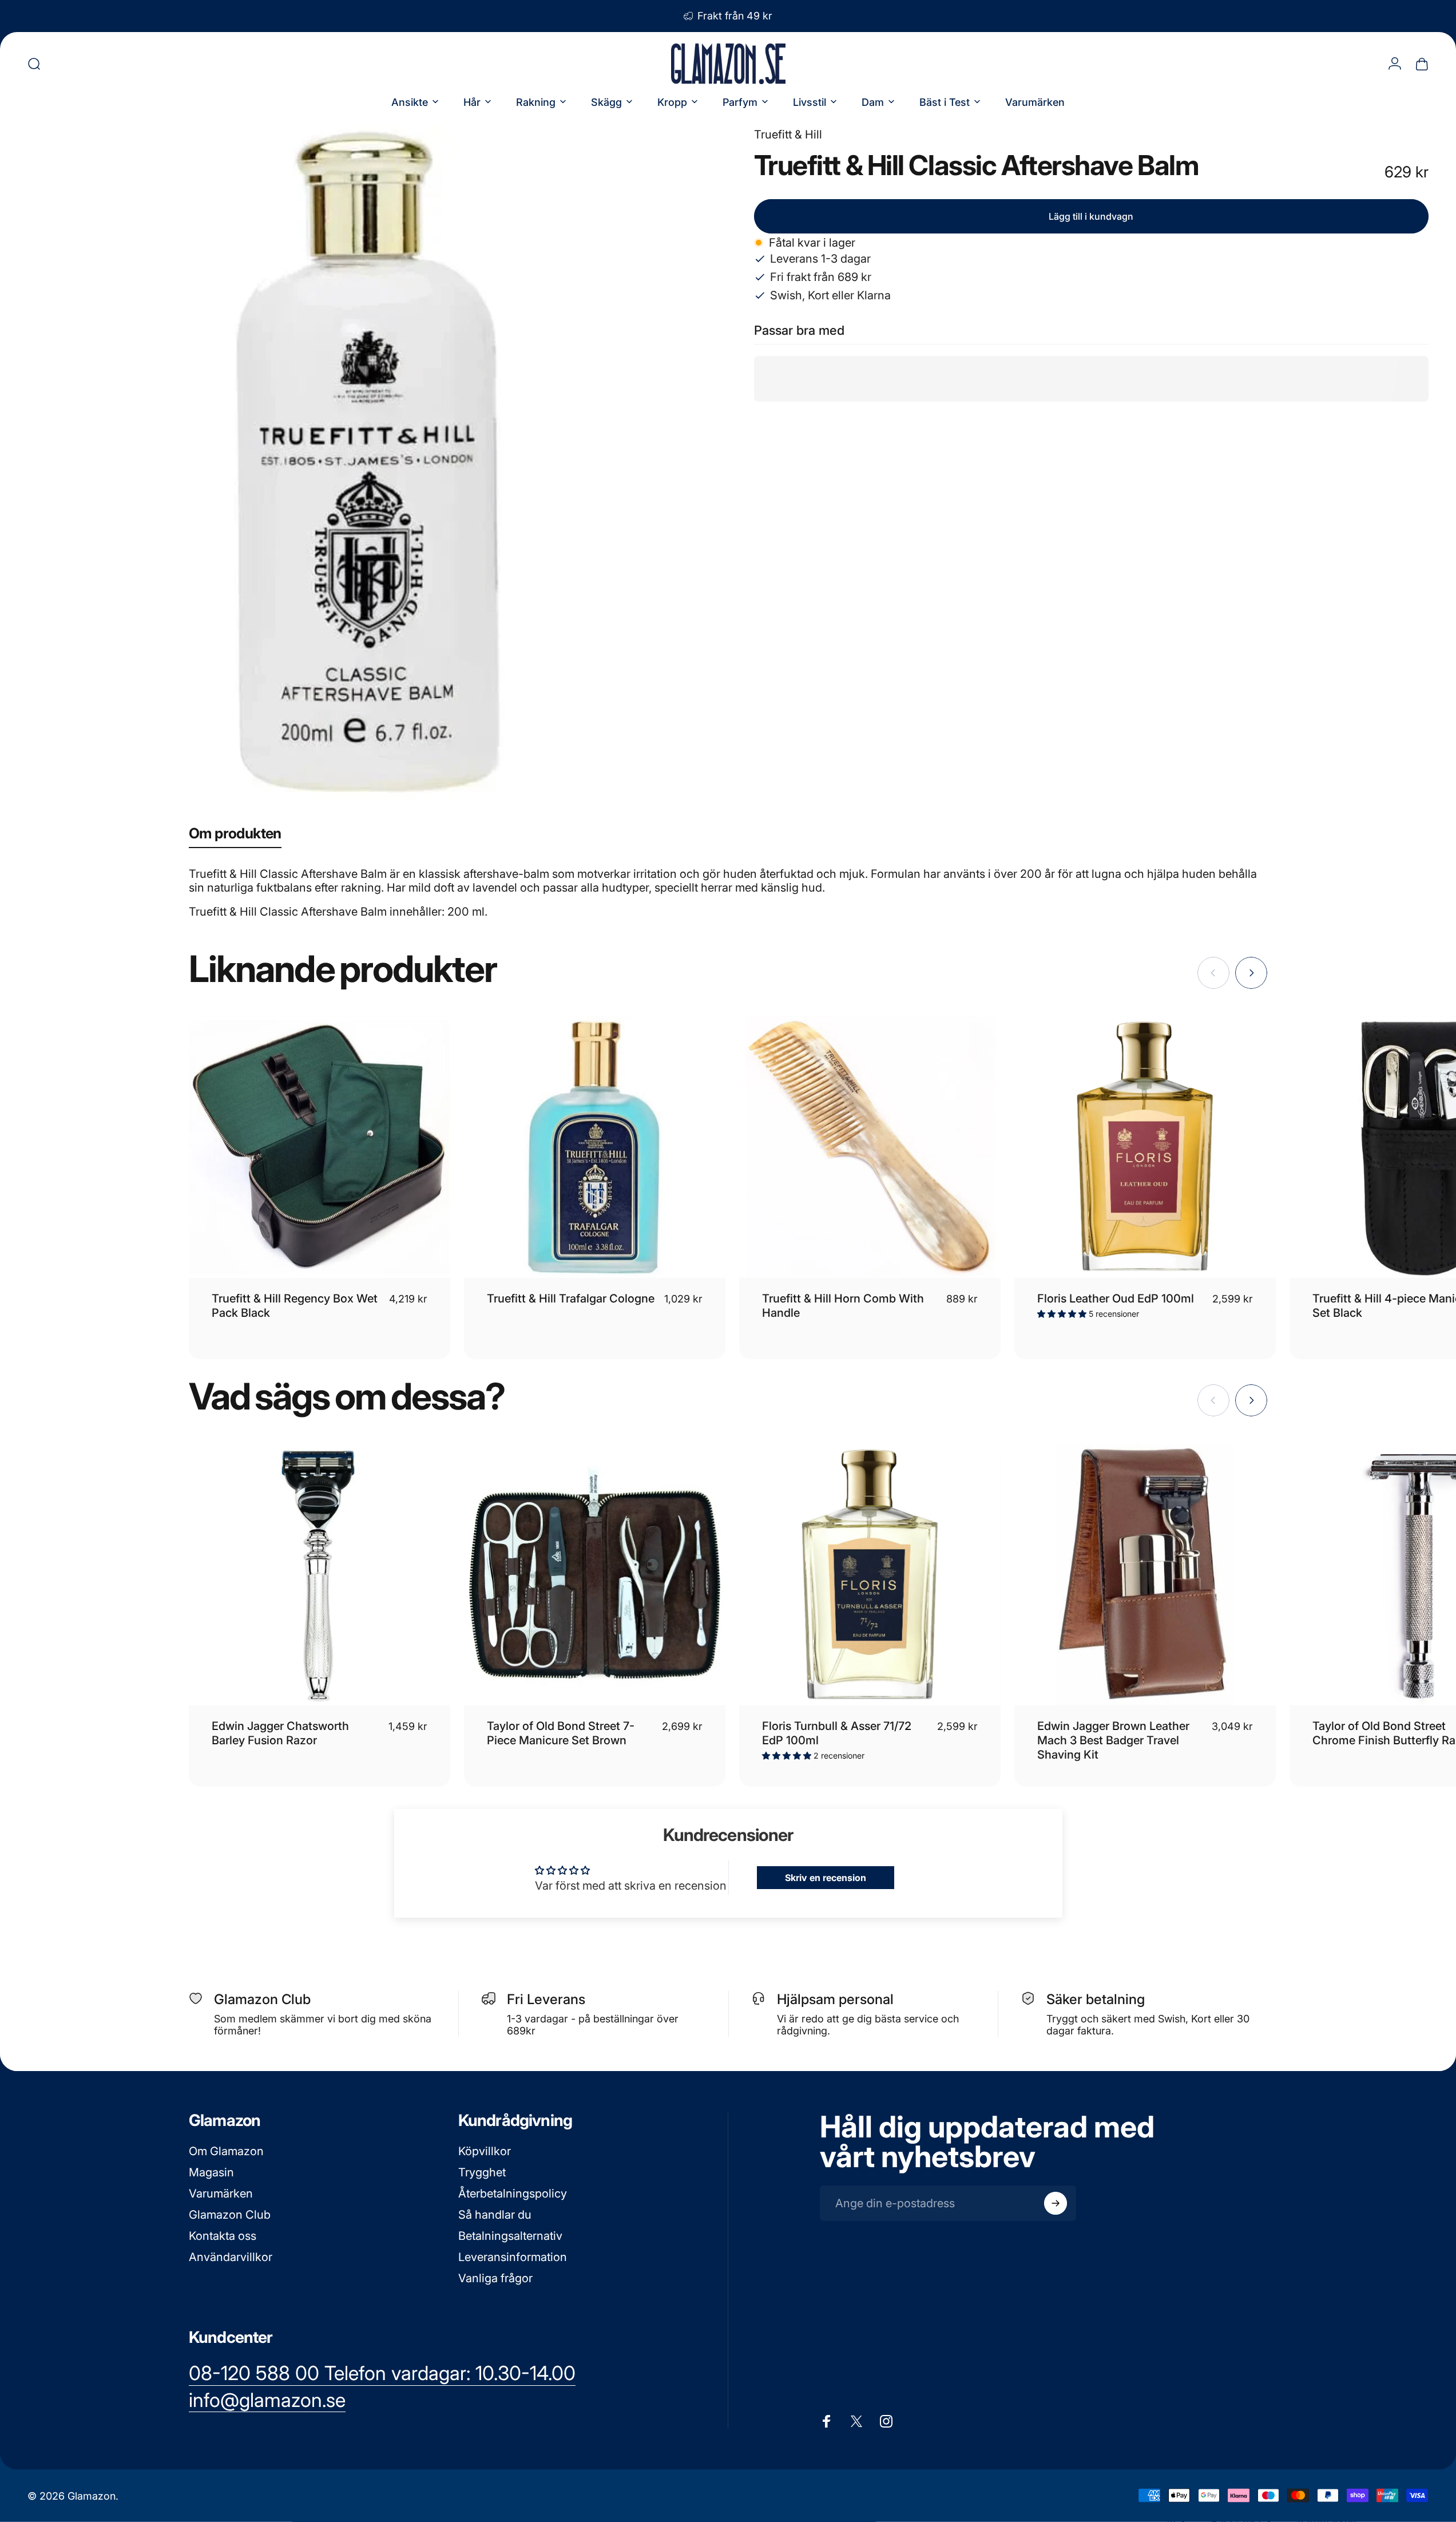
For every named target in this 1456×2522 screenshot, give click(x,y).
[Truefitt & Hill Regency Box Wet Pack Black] (320, 1147)
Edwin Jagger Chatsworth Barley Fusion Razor (280, 1733)
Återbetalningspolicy (513, 2194)
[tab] (235, 836)
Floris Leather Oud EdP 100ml (1116, 1298)
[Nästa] (1251, 973)
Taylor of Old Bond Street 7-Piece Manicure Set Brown (561, 1733)
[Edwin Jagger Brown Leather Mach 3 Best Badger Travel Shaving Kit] (1145, 1575)
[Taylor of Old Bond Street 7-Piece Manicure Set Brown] (595, 1575)
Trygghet (482, 2172)
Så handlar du (495, 2215)
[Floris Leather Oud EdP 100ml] (1145, 1147)
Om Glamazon (226, 2151)
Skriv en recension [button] (826, 1878)
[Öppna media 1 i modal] (365, 463)
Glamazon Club (230, 2215)
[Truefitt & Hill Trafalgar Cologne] (595, 1147)
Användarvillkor (231, 2257)
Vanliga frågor (495, 2278)
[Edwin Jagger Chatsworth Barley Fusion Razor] (320, 1575)
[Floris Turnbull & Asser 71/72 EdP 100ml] (870, 1575)
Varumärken (221, 2194)
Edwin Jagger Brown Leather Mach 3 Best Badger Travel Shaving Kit (1113, 1740)
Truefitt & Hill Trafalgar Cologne (571, 1298)
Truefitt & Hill (788, 134)
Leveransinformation (513, 2257)
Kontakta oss (223, 2236)
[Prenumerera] (1056, 2203)
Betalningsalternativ (510, 2236)
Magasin (211, 2172)
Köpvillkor (485, 2151)
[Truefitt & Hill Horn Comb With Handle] (870, 1147)
